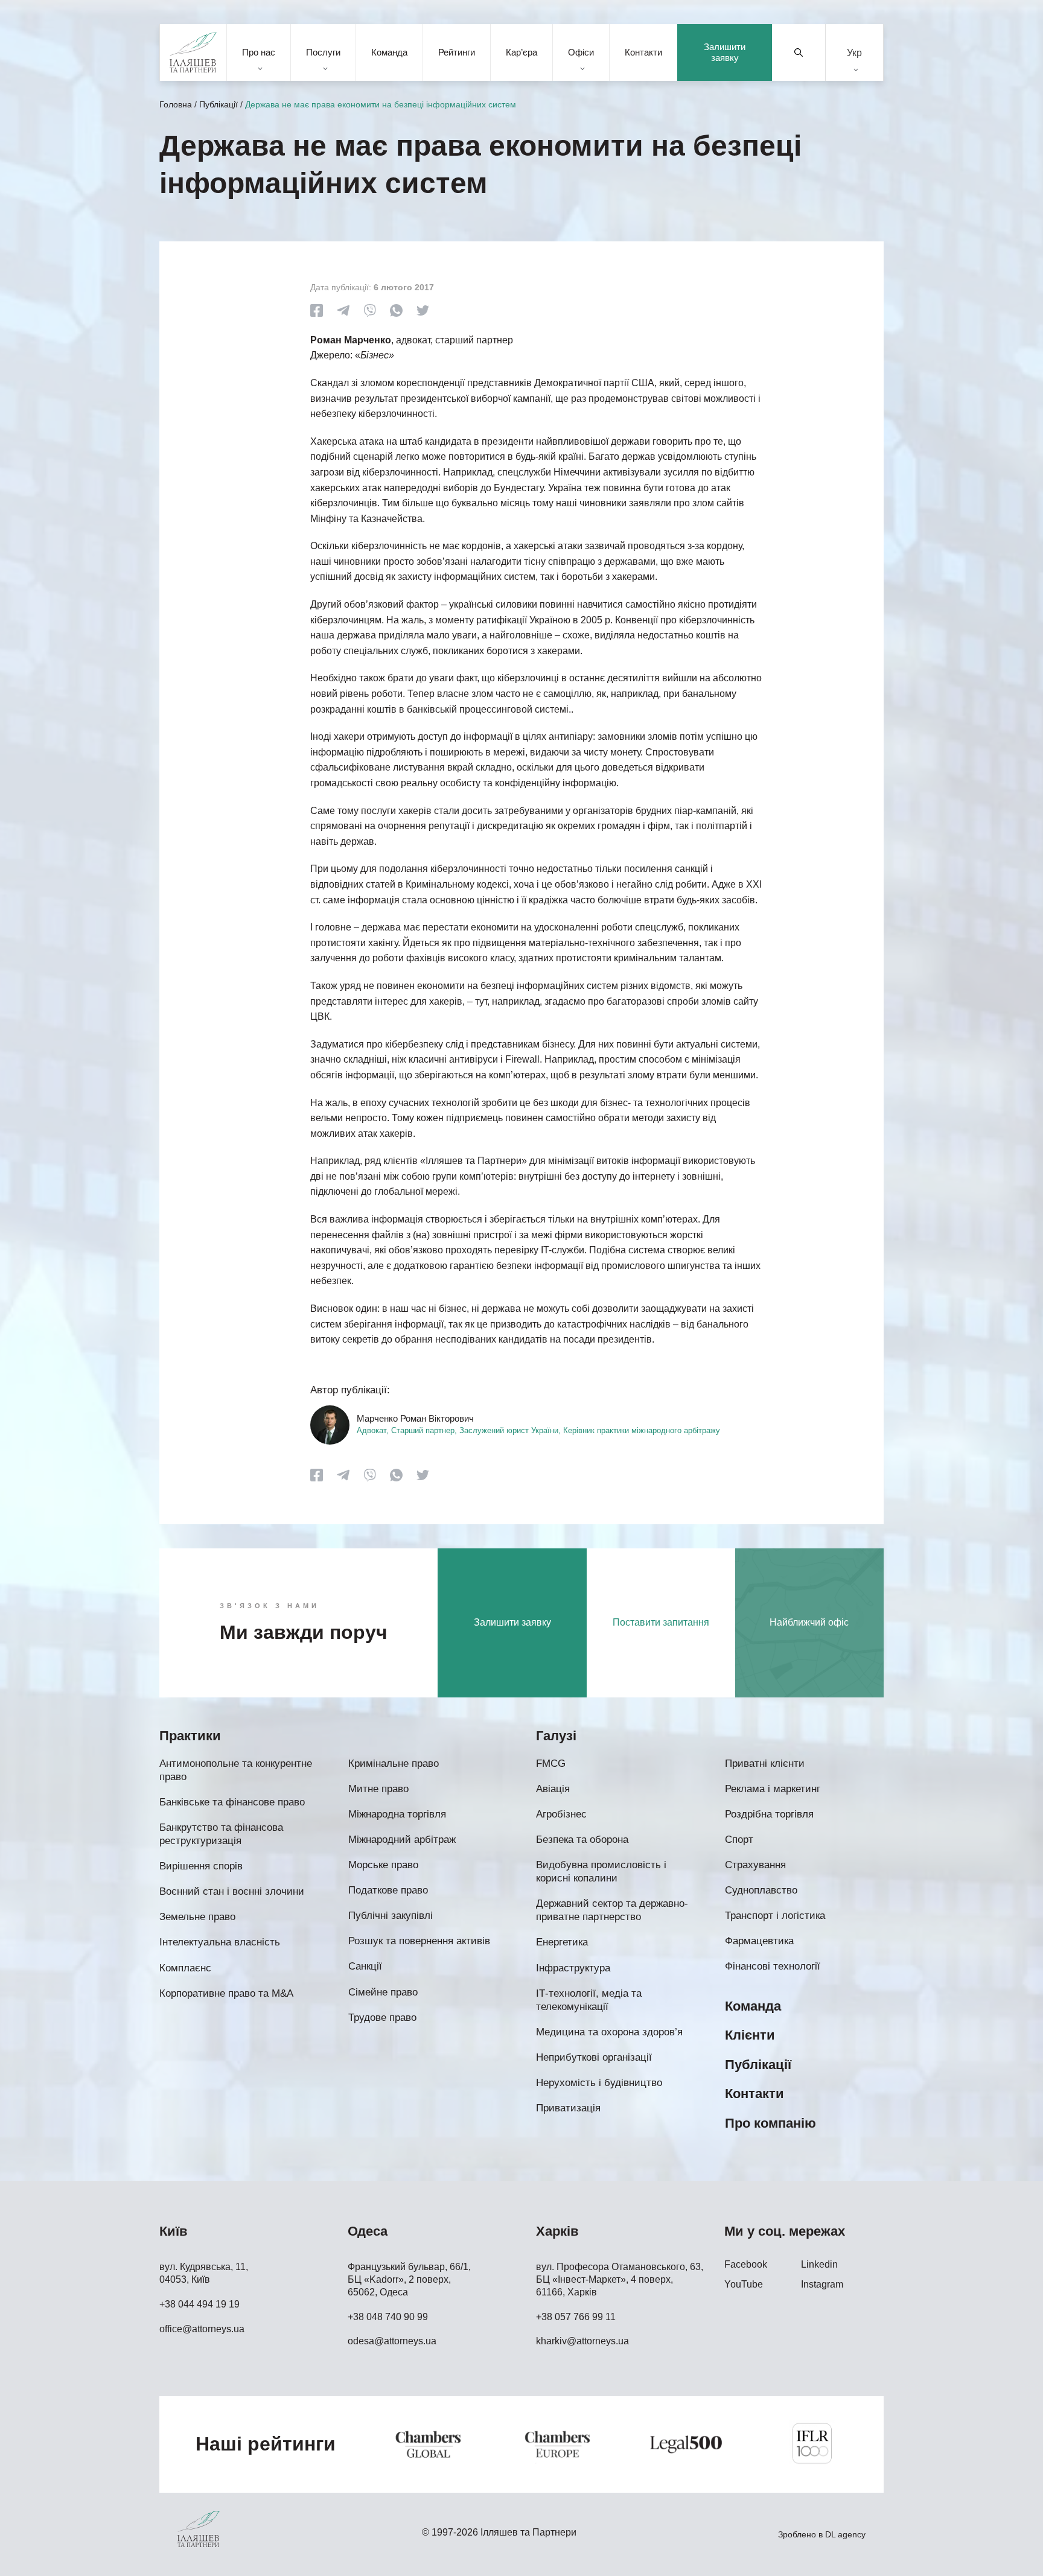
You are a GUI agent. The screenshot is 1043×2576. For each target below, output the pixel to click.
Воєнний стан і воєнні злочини (232, 1891)
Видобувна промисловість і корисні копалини (601, 1872)
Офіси (581, 52)
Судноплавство (761, 1890)
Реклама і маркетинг (773, 1789)
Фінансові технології (773, 1966)
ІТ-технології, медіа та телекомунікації (589, 2000)
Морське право (383, 1865)
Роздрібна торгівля (769, 1814)
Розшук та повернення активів (419, 1941)
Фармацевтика (759, 1941)
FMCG (551, 1763)
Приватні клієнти (765, 1763)
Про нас (259, 52)
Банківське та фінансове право (232, 1802)
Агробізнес (561, 1814)
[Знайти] (799, 52)
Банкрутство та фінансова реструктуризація (221, 1834)
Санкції (365, 1966)
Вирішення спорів (201, 1866)
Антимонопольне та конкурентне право (236, 1770)
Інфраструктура (573, 1968)
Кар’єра (521, 52)
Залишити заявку (725, 52)
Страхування (755, 1865)
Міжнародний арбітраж (402, 1840)
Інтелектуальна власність (220, 1942)
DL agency (845, 2534)
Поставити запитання (661, 1622)
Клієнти (750, 2035)
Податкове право (388, 1890)
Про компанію (770, 2123)
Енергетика (562, 1942)
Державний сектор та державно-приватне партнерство (612, 1910)
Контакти (643, 52)
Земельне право (197, 1917)
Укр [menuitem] (854, 52)
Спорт (739, 1840)
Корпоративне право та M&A (226, 1993)
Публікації (218, 104)
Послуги (323, 52)
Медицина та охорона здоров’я (609, 2032)
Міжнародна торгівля (397, 1814)
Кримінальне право (394, 1763)
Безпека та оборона (582, 1840)
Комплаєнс (185, 1968)
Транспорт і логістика (775, 1916)
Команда (389, 52)
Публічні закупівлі (391, 1916)
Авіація (553, 1789)
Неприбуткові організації (594, 2057)
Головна (176, 104)
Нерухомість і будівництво (599, 2083)
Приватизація (568, 2108)
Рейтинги (457, 52)
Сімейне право (383, 1992)
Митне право (378, 1789)
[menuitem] (854, 53)
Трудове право (382, 2018)
